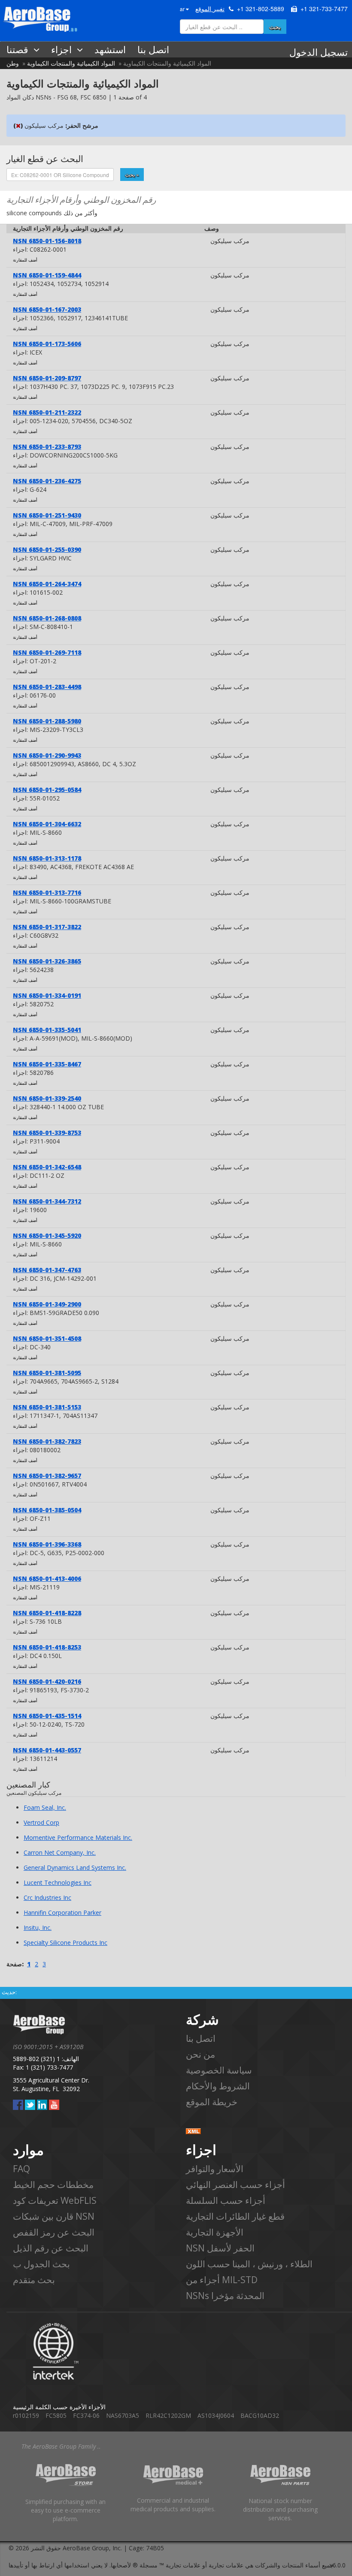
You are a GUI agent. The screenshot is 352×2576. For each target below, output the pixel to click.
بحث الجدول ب (41, 2264)
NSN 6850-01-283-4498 (47, 687)
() (18, 125)
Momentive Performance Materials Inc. (78, 1837)
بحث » (132, 174)
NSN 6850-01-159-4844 (47, 275)
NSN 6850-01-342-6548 (47, 1167)
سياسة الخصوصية (219, 2070)
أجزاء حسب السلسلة (226, 2200)
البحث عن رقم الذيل (51, 2248)
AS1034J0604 (216, 2415)
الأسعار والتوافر (215, 2169)
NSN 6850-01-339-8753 (47, 1133)
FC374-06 (86, 2415)
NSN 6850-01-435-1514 (47, 1716)
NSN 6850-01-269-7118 (47, 652)
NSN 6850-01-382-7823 (47, 1441)
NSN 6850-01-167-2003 (47, 309)
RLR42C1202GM (168, 2415)
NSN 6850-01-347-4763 (47, 1270)
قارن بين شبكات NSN (54, 2216)
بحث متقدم (34, 2280)
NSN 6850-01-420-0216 (47, 1681)
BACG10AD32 (260, 2415)
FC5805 (56, 2415)
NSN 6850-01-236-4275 (47, 481)
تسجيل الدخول (319, 52)
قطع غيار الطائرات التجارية (235, 2216)
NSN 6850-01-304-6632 (47, 824)
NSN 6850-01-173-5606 (47, 344)
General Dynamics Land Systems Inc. (75, 1867)
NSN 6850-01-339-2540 (47, 1098)
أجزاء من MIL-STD (222, 2280)
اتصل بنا (201, 2038)
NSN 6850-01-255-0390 (47, 549)
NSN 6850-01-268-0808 (47, 618)
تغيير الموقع (210, 9)
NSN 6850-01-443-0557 (47, 1750)
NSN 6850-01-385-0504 (47, 1510)
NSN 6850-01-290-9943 (47, 755)
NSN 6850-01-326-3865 (47, 961)
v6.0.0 (338, 2565)
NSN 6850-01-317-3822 (47, 927)
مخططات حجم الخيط (53, 2185)
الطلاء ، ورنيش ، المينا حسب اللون (249, 2264)
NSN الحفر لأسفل (220, 2248)
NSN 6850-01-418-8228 (47, 1613)
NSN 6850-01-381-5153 (47, 1407)
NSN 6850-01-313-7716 (47, 892)
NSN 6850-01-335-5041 (47, 1030)
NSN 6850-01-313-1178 (47, 858)
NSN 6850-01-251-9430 (47, 515)
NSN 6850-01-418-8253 (47, 1647)
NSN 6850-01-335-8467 (47, 1064)
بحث (275, 27)
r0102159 (26, 2415)
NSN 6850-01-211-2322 (47, 412)
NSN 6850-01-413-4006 (47, 1578)
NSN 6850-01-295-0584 (47, 790)
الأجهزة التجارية (215, 2232)
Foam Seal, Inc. (45, 1807)
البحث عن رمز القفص (54, 2232)
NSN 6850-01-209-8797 (47, 378)
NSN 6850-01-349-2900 (47, 1304)
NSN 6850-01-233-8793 (47, 447)
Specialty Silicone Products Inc (65, 1943)
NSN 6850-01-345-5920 (47, 1235)
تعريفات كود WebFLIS (55, 2200)
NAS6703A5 (123, 2415)
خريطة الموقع (212, 2102)
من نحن (200, 2054)
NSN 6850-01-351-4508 (47, 1338)
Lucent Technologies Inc (58, 1882)
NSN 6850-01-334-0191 (47, 995)
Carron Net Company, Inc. (60, 1852)
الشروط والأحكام (218, 2086)
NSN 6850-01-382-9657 (47, 1476)
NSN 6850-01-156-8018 (47, 241)
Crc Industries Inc (47, 1897)
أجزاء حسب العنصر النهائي (235, 2185)
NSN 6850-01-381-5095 (47, 1373)
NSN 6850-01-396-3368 (47, 1544)
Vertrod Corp (41, 1822)
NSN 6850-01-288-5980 (47, 721)
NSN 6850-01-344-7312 (47, 1201)
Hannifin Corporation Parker (62, 1912)
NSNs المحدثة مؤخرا (225, 2296)
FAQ (21, 2169)
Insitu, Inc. (38, 1927)
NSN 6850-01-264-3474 (47, 584)
